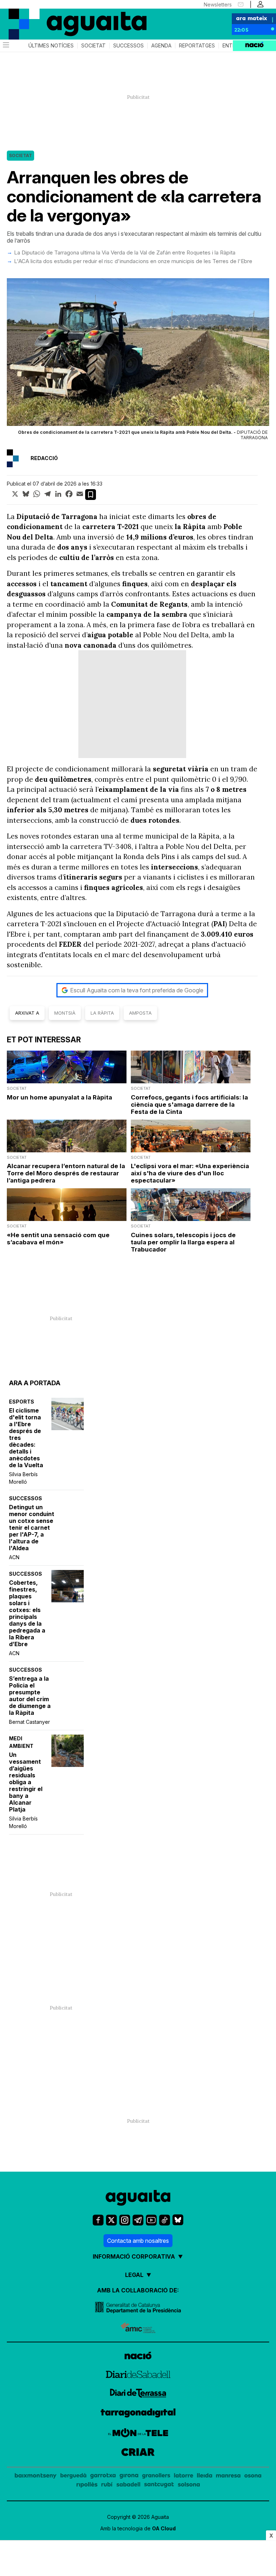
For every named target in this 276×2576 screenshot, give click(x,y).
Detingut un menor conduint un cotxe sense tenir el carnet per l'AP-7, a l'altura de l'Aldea (32, 1528)
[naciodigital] (138, 2357)
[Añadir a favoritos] (91, 495)
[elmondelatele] (138, 2434)
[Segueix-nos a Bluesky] (178, 2220)
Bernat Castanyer (29, 1722)
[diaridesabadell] (138, 2375)
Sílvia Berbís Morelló (23, 1478)
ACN (14, 1557)
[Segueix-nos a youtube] (151, 2220)
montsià (65, 1013)
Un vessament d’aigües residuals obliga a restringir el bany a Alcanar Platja (26, 1782)
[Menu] (5, 46)
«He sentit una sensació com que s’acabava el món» (58, 1239)
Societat (93, 46)
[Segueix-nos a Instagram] (125, 2220)
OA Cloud (164, 2528)
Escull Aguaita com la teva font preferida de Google (137, 990)
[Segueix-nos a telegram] (138, 2220)
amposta (140, 1013)
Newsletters (218, 4)
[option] (138, 361)
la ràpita (102, 1013)
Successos (128, 46)
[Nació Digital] (36, 18)
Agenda (161, 46)
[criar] (138, 2453)
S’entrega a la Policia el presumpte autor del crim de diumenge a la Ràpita (30, 1696)
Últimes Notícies (51, 46)
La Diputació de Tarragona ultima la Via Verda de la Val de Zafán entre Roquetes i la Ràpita (125, 252)
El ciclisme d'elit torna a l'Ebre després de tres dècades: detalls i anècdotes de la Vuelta (26, 1438)
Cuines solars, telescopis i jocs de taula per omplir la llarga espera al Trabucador (183, 1242)
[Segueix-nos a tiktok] (165, 2220)
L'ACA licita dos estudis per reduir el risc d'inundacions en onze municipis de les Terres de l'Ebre (133, 261)
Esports (22, 1402)
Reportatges (197, 46)
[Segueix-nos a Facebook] (98, 2220)
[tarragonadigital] (138, 2414)
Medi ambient (21, 1742)
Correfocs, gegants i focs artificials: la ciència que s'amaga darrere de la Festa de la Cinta (189, 1105)
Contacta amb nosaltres (138, 2241)
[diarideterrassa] (138, 2394)
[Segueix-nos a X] (111, 2220)
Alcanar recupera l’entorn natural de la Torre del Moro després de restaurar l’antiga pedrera (66, 1173)
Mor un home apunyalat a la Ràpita (59, 1097)
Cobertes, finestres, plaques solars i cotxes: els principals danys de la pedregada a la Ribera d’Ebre (27, 1613)
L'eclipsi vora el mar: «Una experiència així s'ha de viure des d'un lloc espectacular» (190, 1173)
